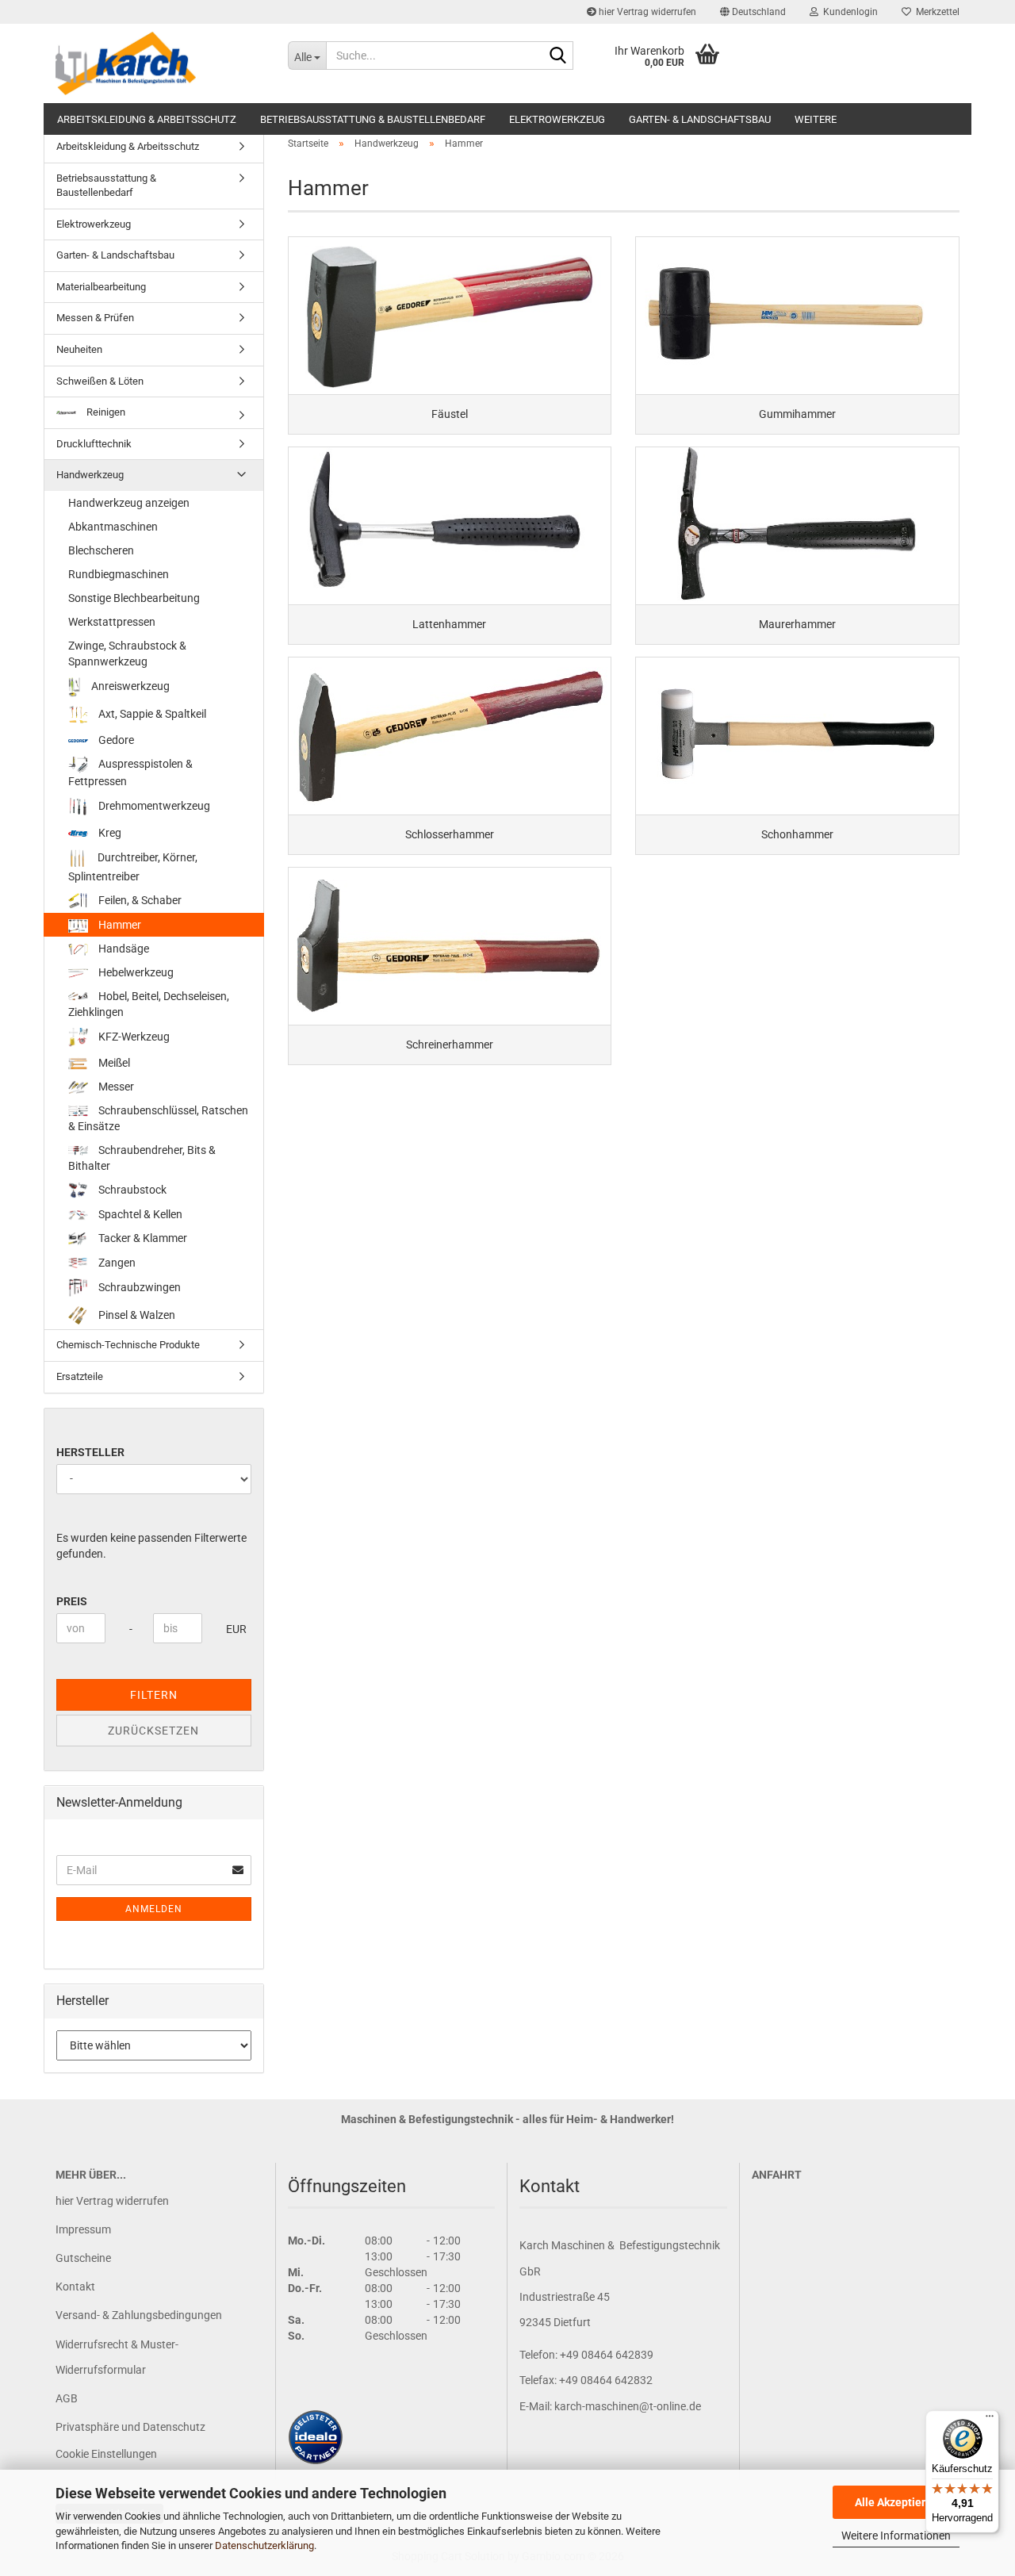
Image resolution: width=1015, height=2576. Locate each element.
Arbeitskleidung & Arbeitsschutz (147, 119)
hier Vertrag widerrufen (646, 12)
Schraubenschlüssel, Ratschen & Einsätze (158, 1118)
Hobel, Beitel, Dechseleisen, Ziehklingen (149, 1004)
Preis (72, 1601)
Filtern (154, 1695)
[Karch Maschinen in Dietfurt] (160, 63)
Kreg (109, 833)
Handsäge (123, 949)
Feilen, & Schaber (139, 900)
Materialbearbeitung (101, 287)
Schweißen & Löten (100, 381)
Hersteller (90, 1452)
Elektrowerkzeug (557, 119)
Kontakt (75, 2287)
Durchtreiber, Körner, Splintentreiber (133, 867)
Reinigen (105, 412)
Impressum (83, 2229)
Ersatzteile (80, 1376)
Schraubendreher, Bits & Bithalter (142, 1158)
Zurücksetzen (153, 1731)
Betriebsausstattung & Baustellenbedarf (373, 119)
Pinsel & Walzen (136, 1315)
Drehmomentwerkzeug (153, 806)
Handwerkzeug (90, 475)
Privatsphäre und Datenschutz (130, 2427)
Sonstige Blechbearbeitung (134, 598)
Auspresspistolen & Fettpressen (130, 773)
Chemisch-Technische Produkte (128, 1345)
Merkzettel (935, 12)
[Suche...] (558, 56)
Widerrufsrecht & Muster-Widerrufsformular (117, 2357)
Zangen (116, 1263)
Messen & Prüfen (95, 318)
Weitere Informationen (896, 2536)
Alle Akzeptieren (896, 2502)
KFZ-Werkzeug (133, 1037)
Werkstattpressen (112, 622)
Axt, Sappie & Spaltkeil (151, 713)
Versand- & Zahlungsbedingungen (139, 2315)
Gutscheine (83, 2258)
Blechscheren (101, 550)
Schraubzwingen (138, 1287)
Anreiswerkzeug (129, 686)
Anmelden (154, 1909)
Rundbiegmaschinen (119, 574)
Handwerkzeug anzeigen (129, 503)
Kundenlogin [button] (848, 12)
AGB (67, 2398)
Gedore (115, 740)
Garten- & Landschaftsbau (700, 119)
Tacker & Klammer (142, 1238)
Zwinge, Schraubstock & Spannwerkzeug (127, 654)
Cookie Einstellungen (106, 2454)
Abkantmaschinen (113, 527)
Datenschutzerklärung (264, 2545)
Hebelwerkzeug (135, 972)
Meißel (113, 1063)
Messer (115, 1087)
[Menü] (990, 2420)
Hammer (119, 925)
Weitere (816, 119)
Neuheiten (79, 349)
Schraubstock (131, 1190)
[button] (753, 12)
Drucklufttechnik (94, 444)
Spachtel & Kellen (139, 1214)
